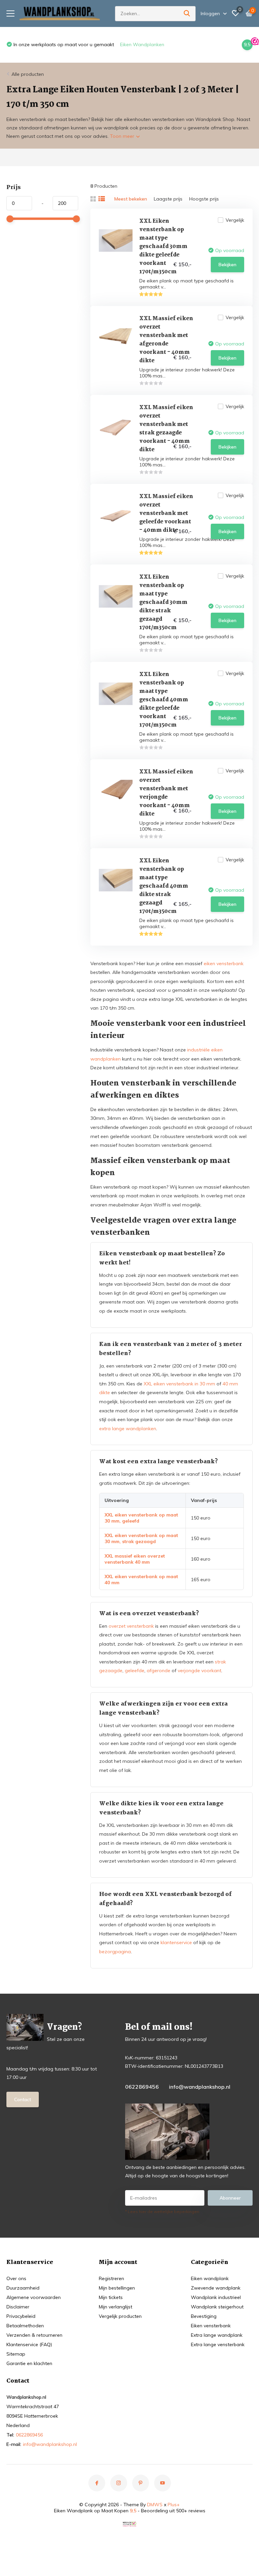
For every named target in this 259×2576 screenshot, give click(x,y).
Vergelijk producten (120, 2316)
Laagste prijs (168, 199)
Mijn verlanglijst (116, 2307)
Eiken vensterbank (211, 2326)
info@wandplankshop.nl (200, 2087)
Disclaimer (18, 2307)
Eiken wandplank (210, 2278)
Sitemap (16, 2354)
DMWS (155, 2505)
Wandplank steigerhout (217, 2307)
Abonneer (230, 2198)
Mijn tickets (111, 2297)
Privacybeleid (21, 2316)
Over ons (16, 2278)
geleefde (135, 1670)
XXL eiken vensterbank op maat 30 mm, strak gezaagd (141, 1538)
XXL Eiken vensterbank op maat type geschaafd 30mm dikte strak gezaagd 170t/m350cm (163, 602)
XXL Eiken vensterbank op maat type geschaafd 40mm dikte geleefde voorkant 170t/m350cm (164, 700)
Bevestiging (204, 2316)
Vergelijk (235, 220)
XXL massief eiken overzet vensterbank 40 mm (135, 1559)
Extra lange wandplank (217, 2335)
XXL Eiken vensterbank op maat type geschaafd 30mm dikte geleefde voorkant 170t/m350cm (163, 247)
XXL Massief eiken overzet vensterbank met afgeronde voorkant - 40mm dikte (166, 340)
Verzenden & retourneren (34, 2335)
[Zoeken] (187, 14)
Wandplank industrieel (216, 2297)
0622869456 (142, 2087)
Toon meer (123, 136)
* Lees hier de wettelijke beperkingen (162, 2212)
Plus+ (174, 2505)
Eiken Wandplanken (31, 44)
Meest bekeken (131, 199)
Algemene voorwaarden (34, 2297)
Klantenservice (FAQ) (29, 2344)
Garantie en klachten (29, 2363)
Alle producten (28, 74)
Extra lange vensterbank (218, 2344)
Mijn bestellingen (117, 2288)
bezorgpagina (115, 1952)
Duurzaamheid (23, 2288)
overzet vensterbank (131, 1626)
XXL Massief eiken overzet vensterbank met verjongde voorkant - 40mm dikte (166, 793)
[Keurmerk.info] (129, 2523)
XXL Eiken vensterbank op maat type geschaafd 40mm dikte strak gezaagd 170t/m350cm (164, 886)
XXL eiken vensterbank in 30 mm (179, 1384)
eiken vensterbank (224, 963)
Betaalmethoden (25, 2326)
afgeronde (159, 1670)
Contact (23, 2099)
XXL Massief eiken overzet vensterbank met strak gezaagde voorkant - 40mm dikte (166, 429)
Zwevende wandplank (216, 2288)
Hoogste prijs (204, 199)
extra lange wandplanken (128, 1429)
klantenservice (176, 1942)
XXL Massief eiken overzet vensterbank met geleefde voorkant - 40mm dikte (166, 513)
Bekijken (227, 265)
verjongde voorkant (199, 1670)
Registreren (111, 2278)
